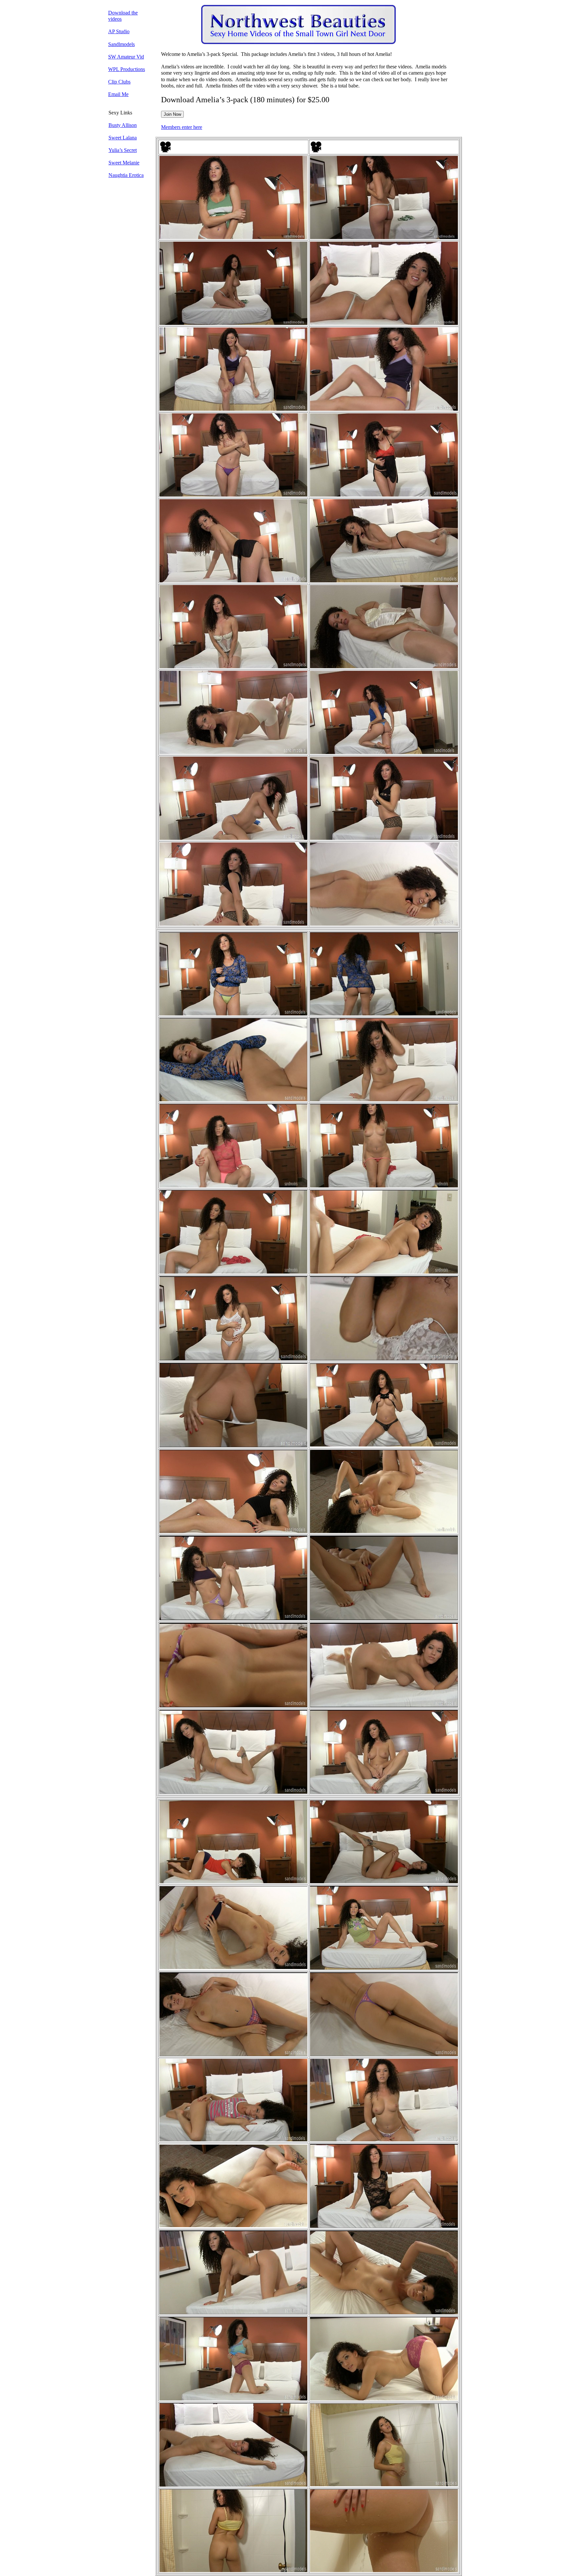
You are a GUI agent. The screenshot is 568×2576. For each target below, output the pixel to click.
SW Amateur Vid (126, 57)
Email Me (118, 94)
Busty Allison (123, 125)
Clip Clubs (119, 82)
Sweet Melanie (124, 163)
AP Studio (119, 31)
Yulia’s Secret (123, 150)
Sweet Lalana (123, 138)
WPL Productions (127, 69)
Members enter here (182, 127)
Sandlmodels (121, 44)
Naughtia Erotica (126, 175)
